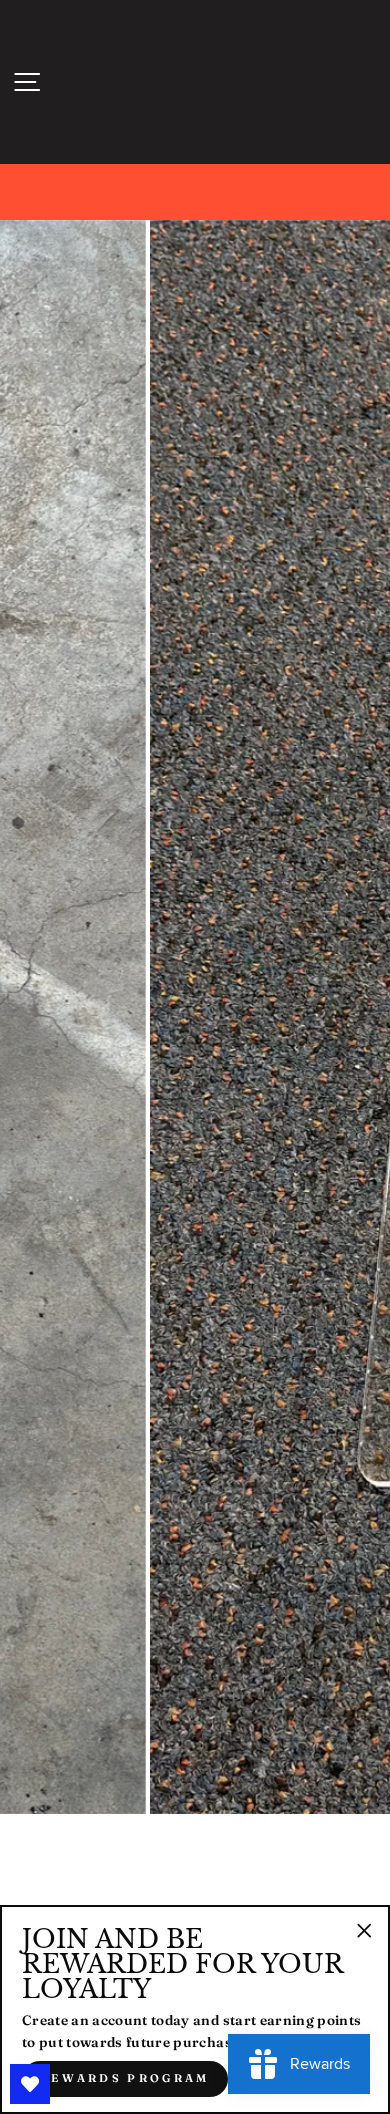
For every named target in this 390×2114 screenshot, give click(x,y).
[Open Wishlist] (30, 2084)
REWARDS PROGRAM (125, 2078)
